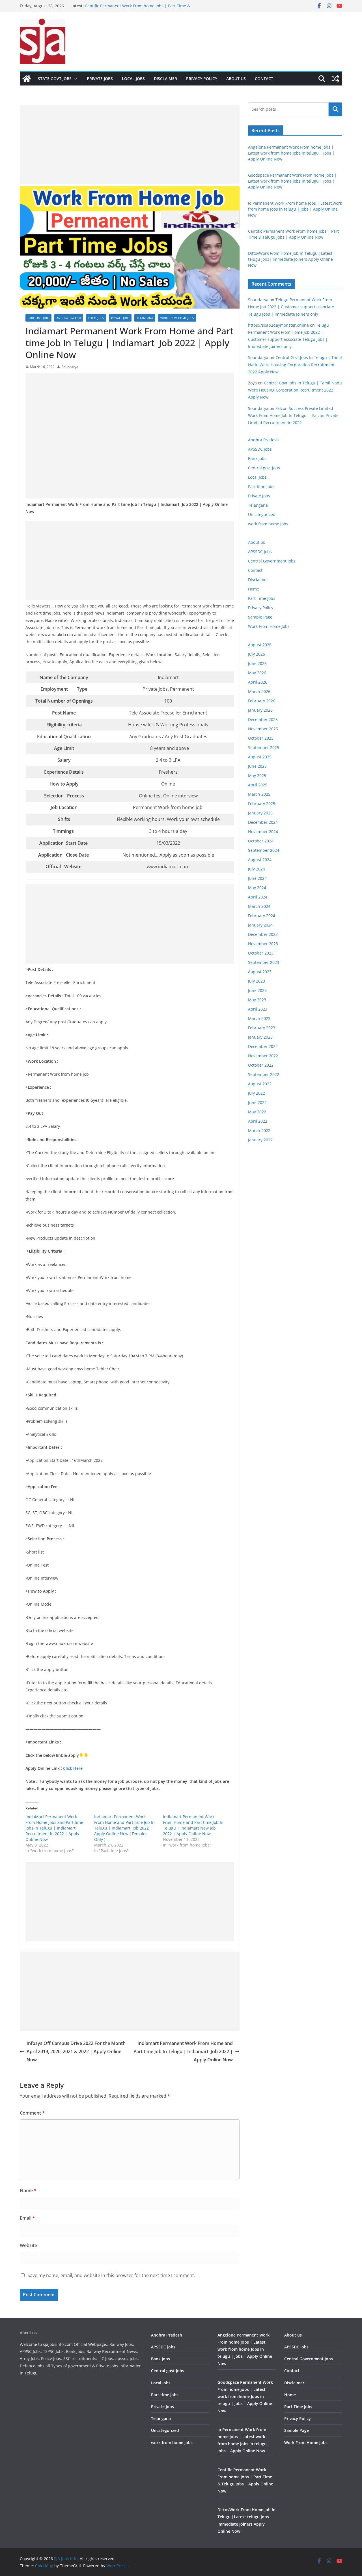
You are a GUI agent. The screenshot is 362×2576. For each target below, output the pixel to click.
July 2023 (257, 981)
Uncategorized (262, 514)
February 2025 (262, 804)
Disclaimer (165, 79)
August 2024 (260, 860)
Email (27, 2218)
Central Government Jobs (272, 561)
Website (28, 2245)
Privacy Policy (202, 79)
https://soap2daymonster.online (278, 325)
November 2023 (263, 944)
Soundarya (70, 367)
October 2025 (261, 738)
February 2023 (262, 1028)
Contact (264, 79)
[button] (75, 79)
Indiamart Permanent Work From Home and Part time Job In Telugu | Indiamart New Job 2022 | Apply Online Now (193, 1825)
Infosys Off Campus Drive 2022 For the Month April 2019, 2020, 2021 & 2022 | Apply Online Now (76, 2051)
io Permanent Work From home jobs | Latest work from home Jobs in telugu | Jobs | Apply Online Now (137, 9)
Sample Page (260, 617)
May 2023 (257, 1000)
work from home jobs (177, 318)
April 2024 (258, 897)
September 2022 (264, 1074)
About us (236, 79)
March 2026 (259, 691)
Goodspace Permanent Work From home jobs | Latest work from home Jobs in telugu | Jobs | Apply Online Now (292, 181)
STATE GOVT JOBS (55, 79)
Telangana (145, 318)
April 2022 (258, 1121)
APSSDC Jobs (260, 552)
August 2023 (260, 972)
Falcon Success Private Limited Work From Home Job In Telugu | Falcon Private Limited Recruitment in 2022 (293, 415)
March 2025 (259, 794)
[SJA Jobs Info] (27, 79)
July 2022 (257, 1093)
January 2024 (260, 925)
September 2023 (264, 962)
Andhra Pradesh (69, 318)
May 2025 (257, 775)
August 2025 (260, 757)
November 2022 (263, 1056)
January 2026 (260, 710)
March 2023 (259, 1018)
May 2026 (257, 673)
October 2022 (261, 1065)
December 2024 (263, 822)
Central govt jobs (264, 468)
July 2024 (257, 869)
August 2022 (260, 1084)
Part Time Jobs (262, 598)
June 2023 (257, 990)
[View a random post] (335, 79)
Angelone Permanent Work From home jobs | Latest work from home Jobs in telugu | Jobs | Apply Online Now (291, 153)
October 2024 (261, 841)
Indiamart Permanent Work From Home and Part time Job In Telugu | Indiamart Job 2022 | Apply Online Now (183, 2051)
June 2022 (257, 1102)
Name (28, 2190)
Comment (32, 2113)
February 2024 (262, 916)
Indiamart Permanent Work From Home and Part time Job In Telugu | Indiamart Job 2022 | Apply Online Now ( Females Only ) (124, 1828)
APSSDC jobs (260, 449)
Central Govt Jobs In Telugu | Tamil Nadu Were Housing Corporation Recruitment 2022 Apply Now (295, 364)
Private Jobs (100, 79)
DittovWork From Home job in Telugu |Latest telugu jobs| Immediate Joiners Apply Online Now (290, 259)
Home (254, 589)
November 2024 (263, 832)
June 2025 (257, 766)
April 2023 (258, 1009)
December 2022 (263, 1046)
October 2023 (261, 953)
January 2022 (260, 1140)
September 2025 (264, 747)
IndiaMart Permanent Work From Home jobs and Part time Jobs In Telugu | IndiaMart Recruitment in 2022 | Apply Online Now (54, 1828)
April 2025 (258, 785)
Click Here (73, 1768)
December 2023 (263, 934)
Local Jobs (133, 79)
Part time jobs (38, 318)
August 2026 (260, 645)
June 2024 (257, 878)
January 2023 (260, 1037)
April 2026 (258, 682)
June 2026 (257, 663)
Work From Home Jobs (269, 626)
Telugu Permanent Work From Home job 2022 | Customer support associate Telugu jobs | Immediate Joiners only (291, 307)
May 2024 (257, 888)
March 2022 (259, 1130)
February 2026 (262, 701)
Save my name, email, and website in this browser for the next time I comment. (111, 2275)
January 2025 (260, 813)
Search (335, 109)
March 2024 (259, 906)
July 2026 (257, 654)
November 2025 (263, 729)
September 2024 (264, 850)
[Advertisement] (130, 144)
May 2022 (257, 1112)
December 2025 (263, 719)
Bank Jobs (257, 458)
